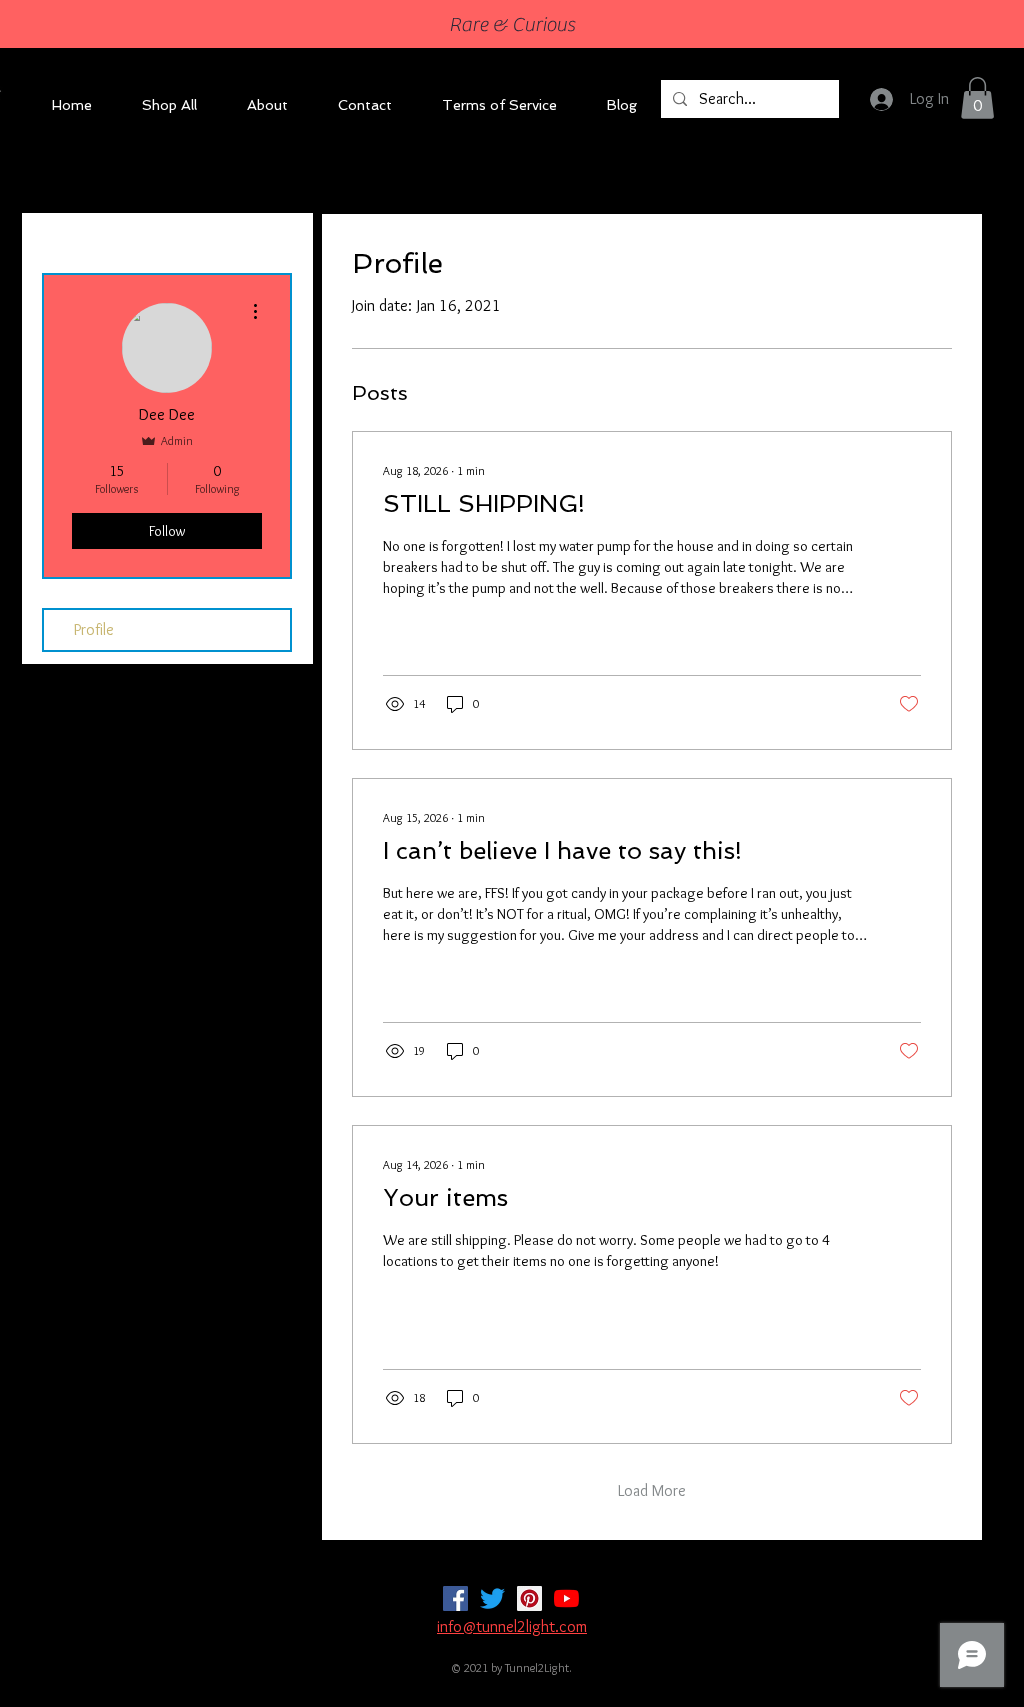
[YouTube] (566, 1598)
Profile (94, 629)
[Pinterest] (529, 1598)
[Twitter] (492, 1598)
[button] (977, 98)
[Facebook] (455, 1598)
